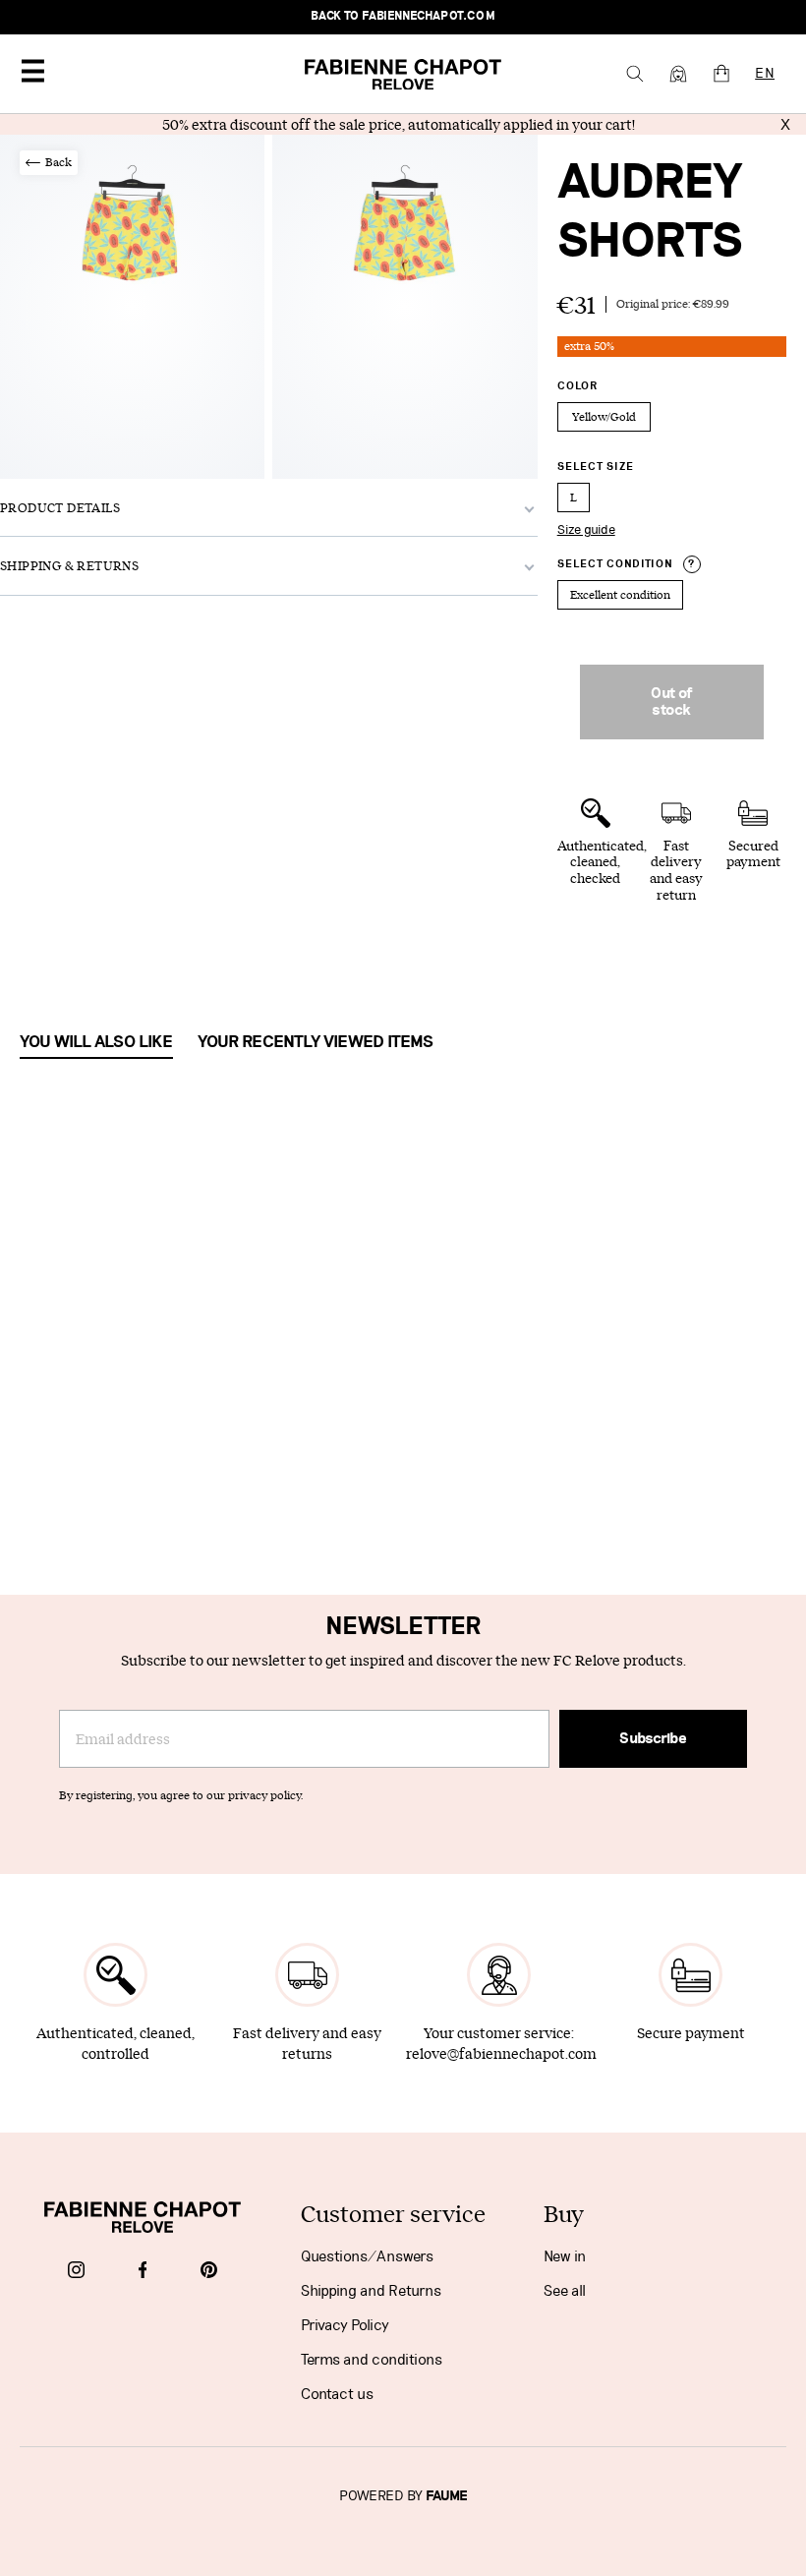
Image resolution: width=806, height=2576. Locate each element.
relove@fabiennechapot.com (501, 2053)
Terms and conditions (372, 2360)
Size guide (586, 530)
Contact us (337, 2394)
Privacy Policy (345, 2325)
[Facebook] (143, 2272)
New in (565, 2256)
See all (565, 2291)
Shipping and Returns (371, 2291)
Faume (447, 2496)
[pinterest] (209, 2272)
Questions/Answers (367, 2256)
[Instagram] (76, 2272)
